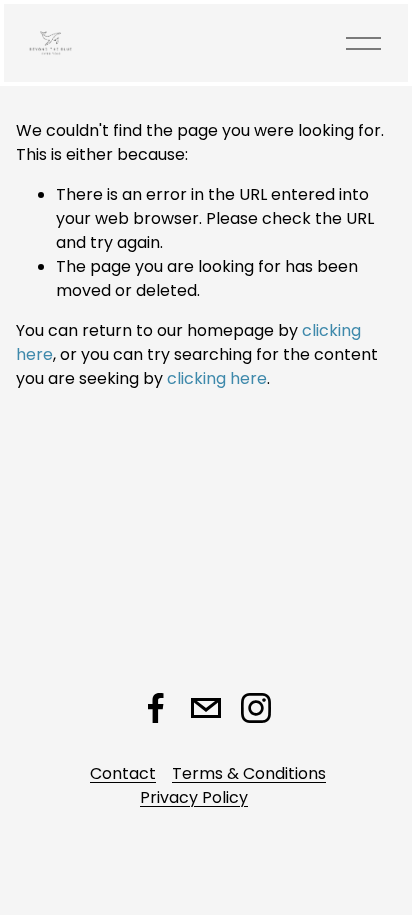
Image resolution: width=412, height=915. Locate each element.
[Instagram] (256, 708)
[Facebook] (156, 708)
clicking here (217, 378)
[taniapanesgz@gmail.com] (206, 708)
